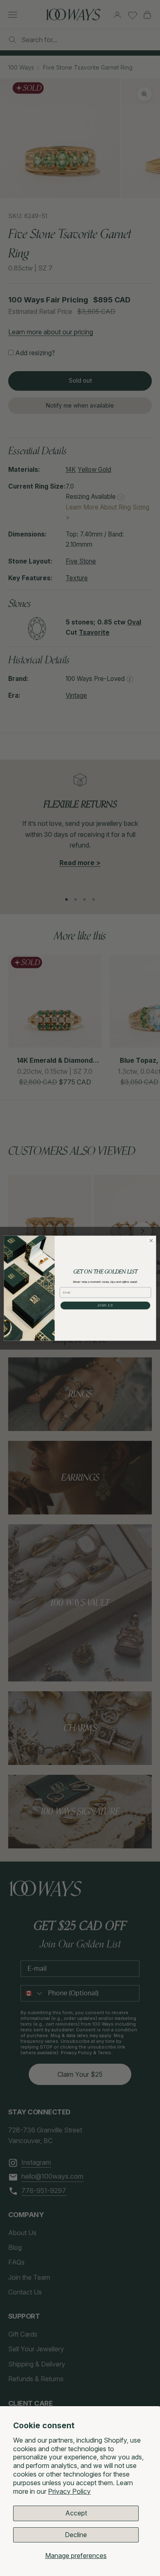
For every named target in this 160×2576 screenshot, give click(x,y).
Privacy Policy (69, 2491)
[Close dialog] (151, 1241)
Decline (76, 2535)
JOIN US (105, 1305)
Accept (76, 2513)
